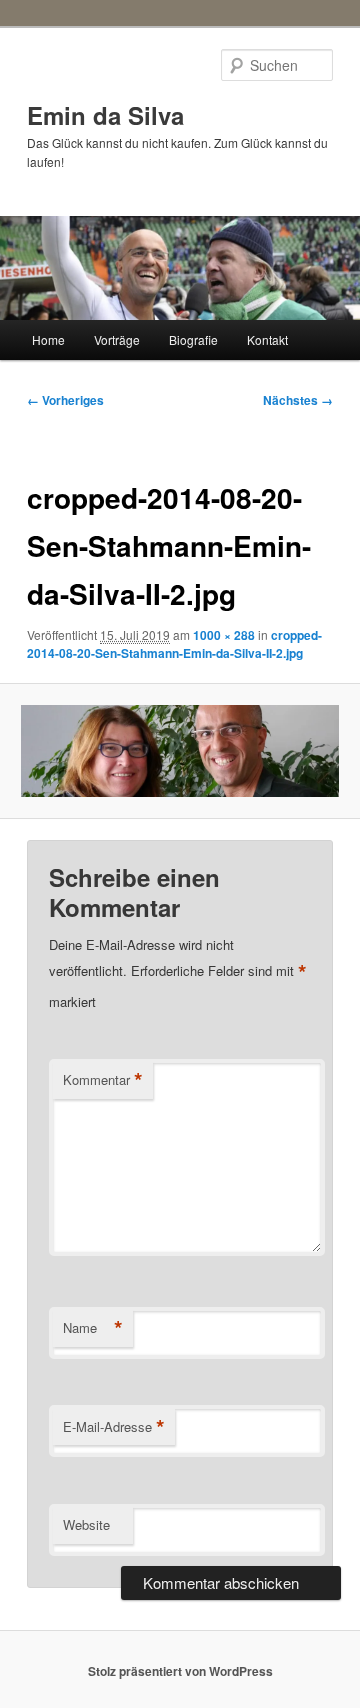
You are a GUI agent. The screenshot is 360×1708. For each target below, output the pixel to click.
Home (48, 339)
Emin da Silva (105, 115)
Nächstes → (298, 400)
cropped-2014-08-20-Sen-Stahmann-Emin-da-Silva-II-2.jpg (174, 644)
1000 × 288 (224, 635)
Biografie (193, 339)
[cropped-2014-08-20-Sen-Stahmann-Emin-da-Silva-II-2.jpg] (179, 750)
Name (93, 1328)
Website (86, 1524)
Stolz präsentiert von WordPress (180, 1671)
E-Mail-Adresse (114, 1427)
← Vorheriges (65, 400)
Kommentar (103, 1080)
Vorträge (117, 339)
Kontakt (267, 339)
